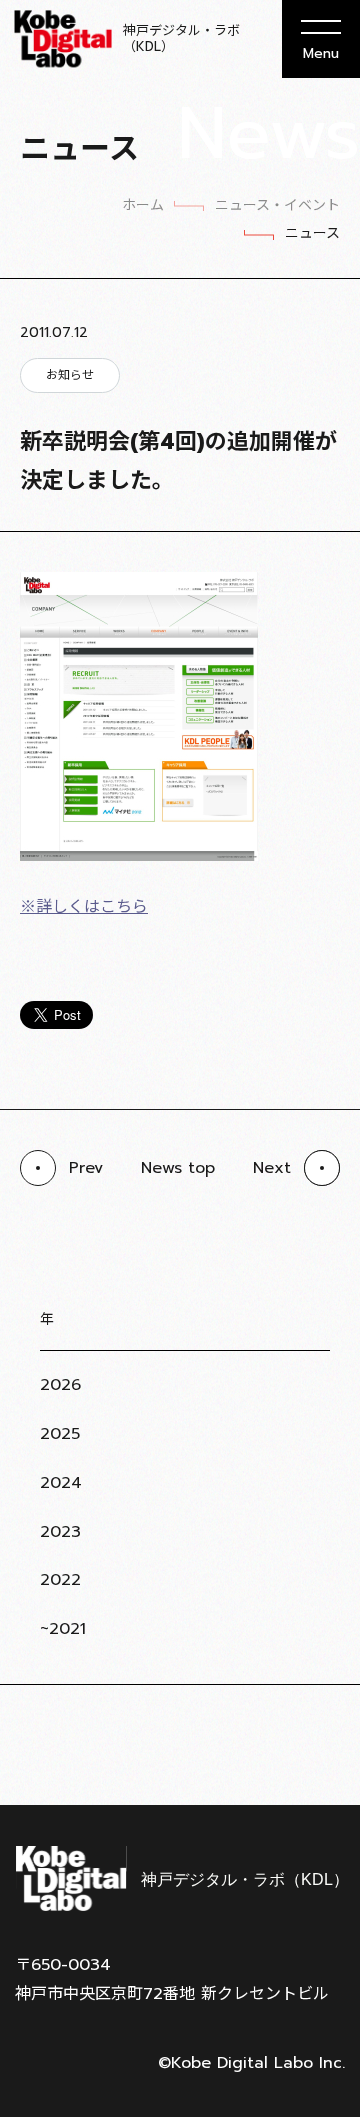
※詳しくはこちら (84, 907)
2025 (60, 1434)
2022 (60, 1580)
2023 (60, 1532)
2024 (61, 1483)
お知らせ (70, 375)
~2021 (63, 1629)
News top (178, 1168)
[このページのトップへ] (320, 1755)
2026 (60, 1385)
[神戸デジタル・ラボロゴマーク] (180, 1878)
